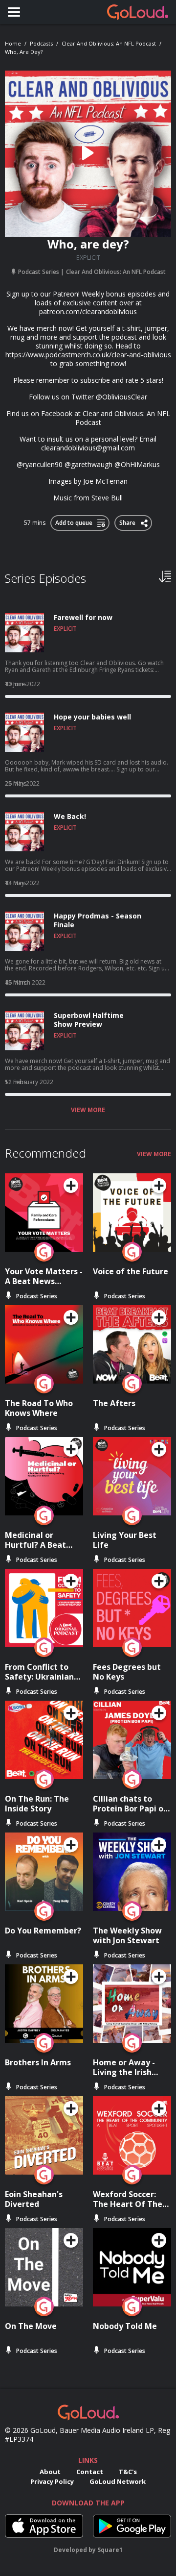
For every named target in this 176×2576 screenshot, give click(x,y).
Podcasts (41, 43)
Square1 (110, 2550)
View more (88, 1110)
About (50, 2472)
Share (128, 521)
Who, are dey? (24, 52)
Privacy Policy (52, 2481)
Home (13, 43)
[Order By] (165, 576)
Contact (90, 2472)
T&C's (128, 2472)
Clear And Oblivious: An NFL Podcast (109, 43)
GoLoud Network (118, 2481)
